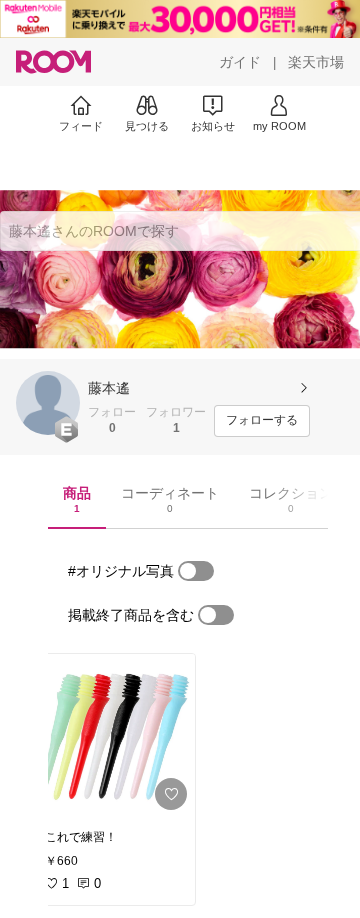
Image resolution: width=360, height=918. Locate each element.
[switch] (196, 571)
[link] (114, 736)
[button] (48, 403)
